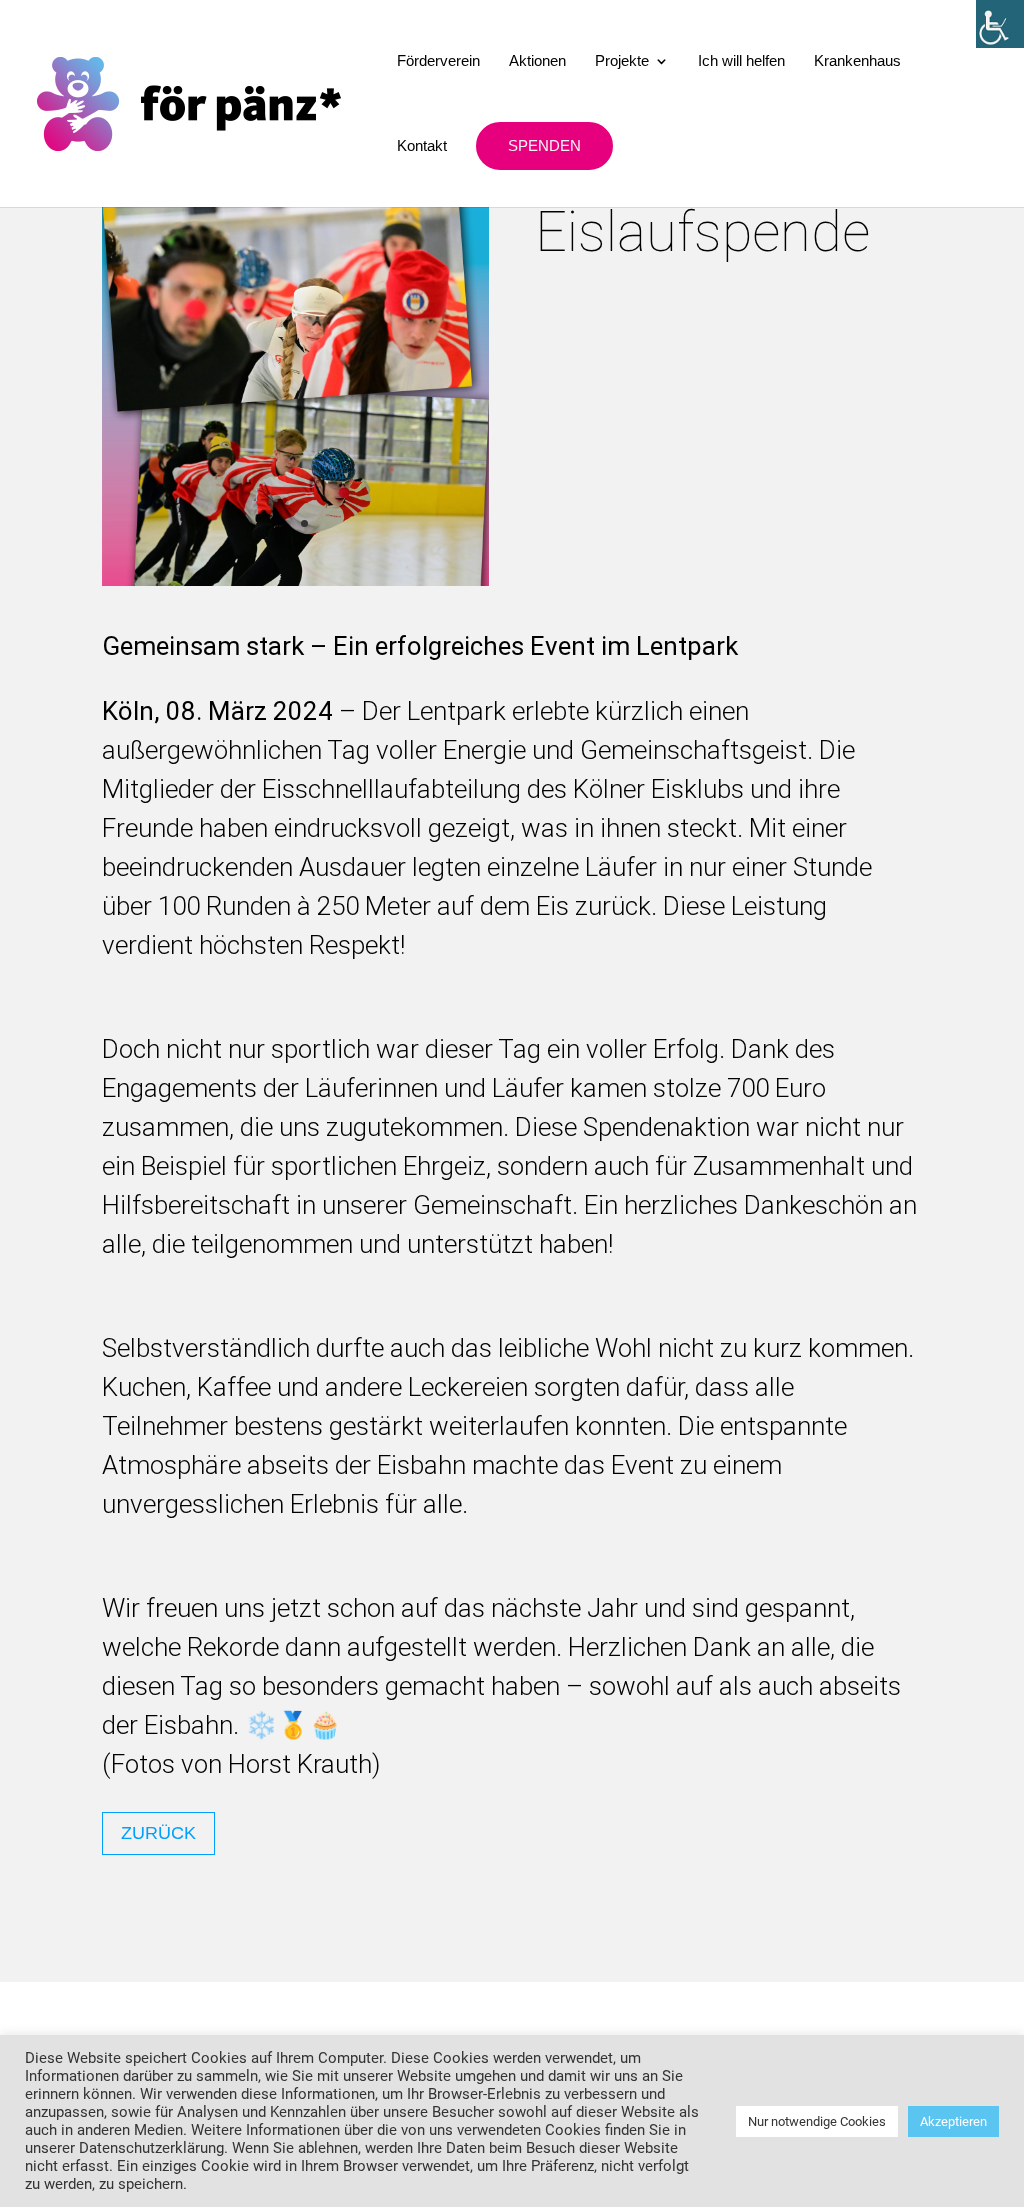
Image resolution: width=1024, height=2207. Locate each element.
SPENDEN (544, 145)
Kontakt (422, 146)
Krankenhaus (857, 61)
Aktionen (537, 61)
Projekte (622, 61)
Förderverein (438, 61)
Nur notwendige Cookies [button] (817, 2121)
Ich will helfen (741, 61)
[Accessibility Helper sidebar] (1000, 24)
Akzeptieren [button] (953, 2121)
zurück (158, 1833)
